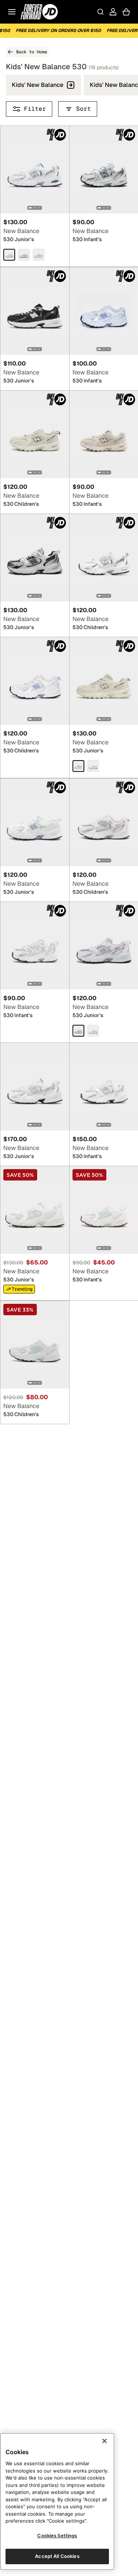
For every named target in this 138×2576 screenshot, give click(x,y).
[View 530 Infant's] (35, 946)
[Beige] (78, 766)
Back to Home (32, 52)
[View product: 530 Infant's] (35, 946)
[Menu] (12, 12)
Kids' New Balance (38, 85)
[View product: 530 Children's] (35, 434)
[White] (9, 255)
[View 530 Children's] (35, 434)
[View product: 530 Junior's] (35, 170)
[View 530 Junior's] (35, 170)
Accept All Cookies (57, 2556)
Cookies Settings (57, 2536)
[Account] (113, 12)
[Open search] (100, 12)
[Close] (105, 2441)
